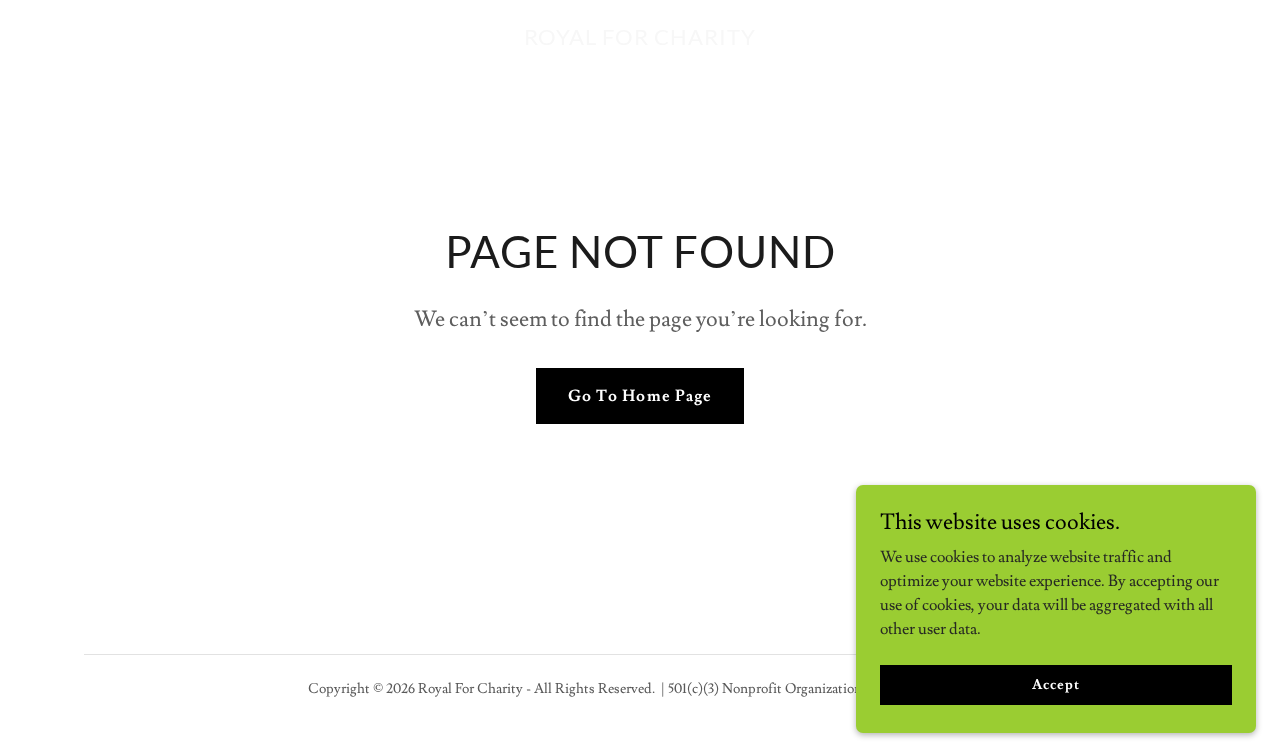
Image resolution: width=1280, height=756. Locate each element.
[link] (640, 40)
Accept (1055, 684)
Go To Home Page (639, 396)
